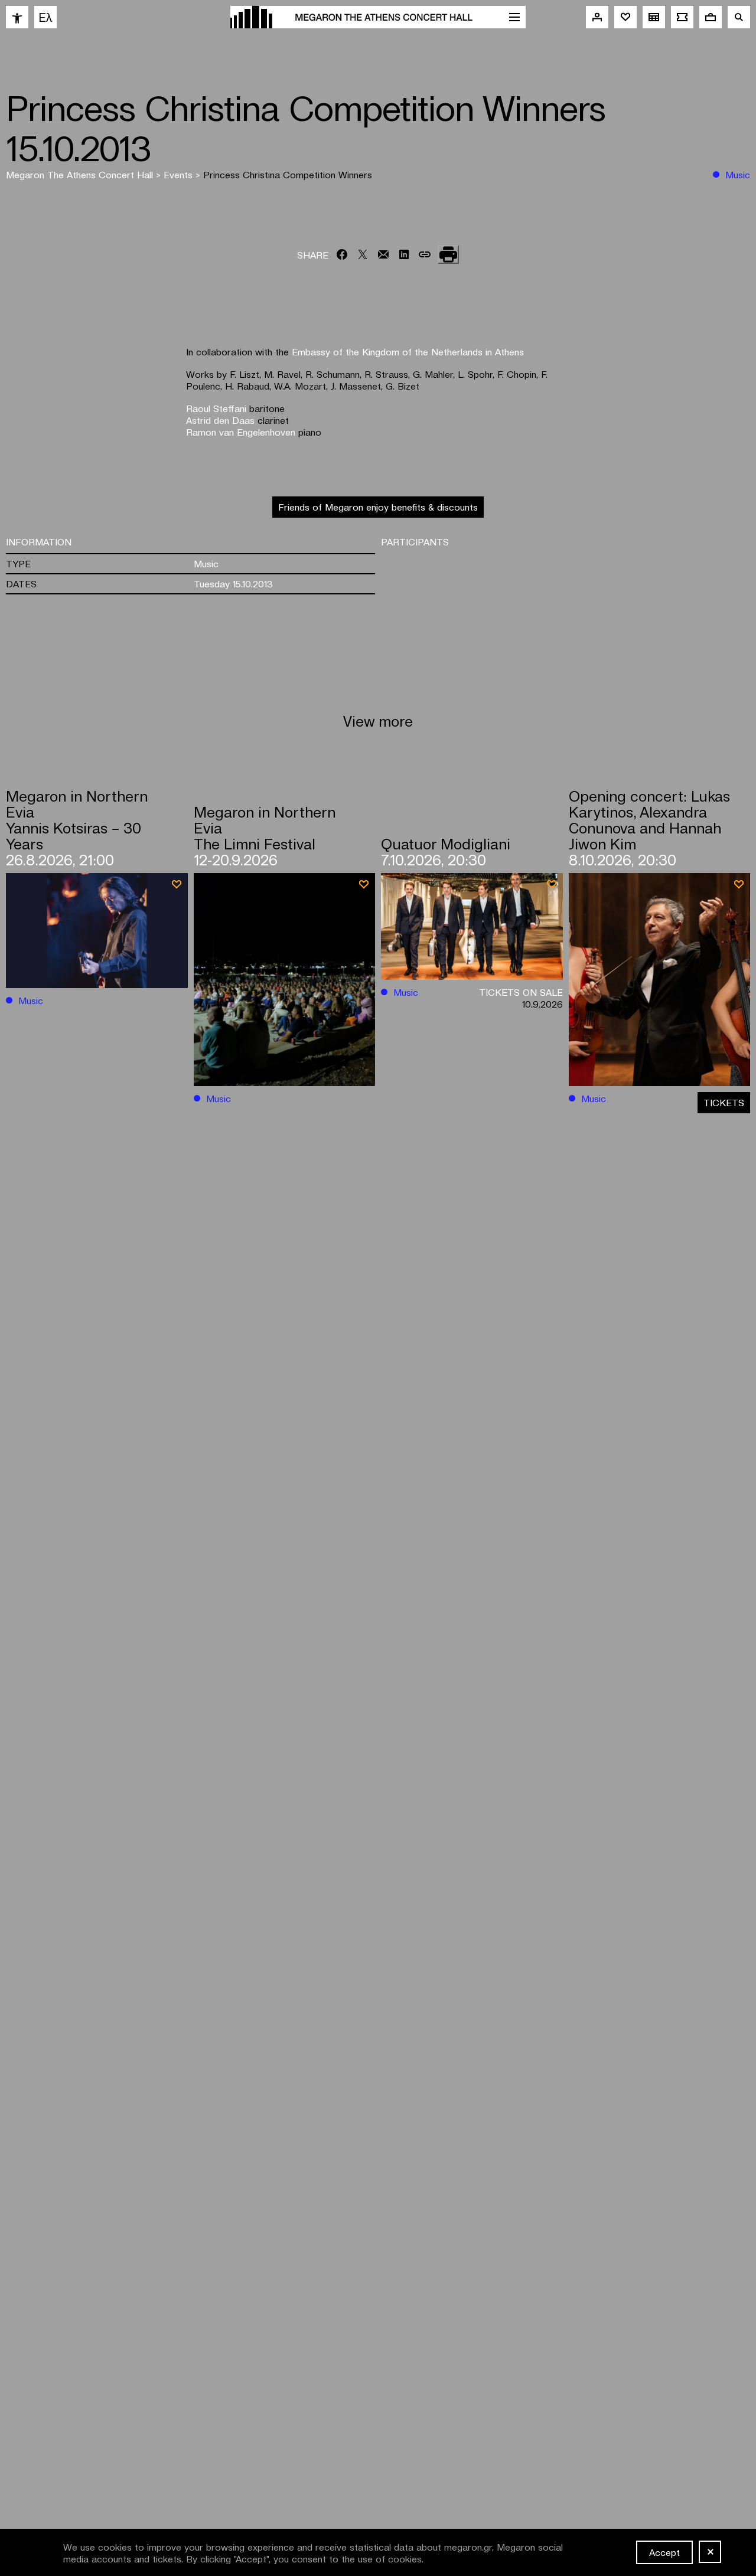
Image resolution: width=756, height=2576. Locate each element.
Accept (664, 2552)
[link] (17, 17)
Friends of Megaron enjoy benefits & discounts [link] (378, 506)
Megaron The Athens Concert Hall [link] (81, 174)
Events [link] (180, 174)
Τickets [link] (724, 1102)
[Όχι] (710, 2552)
